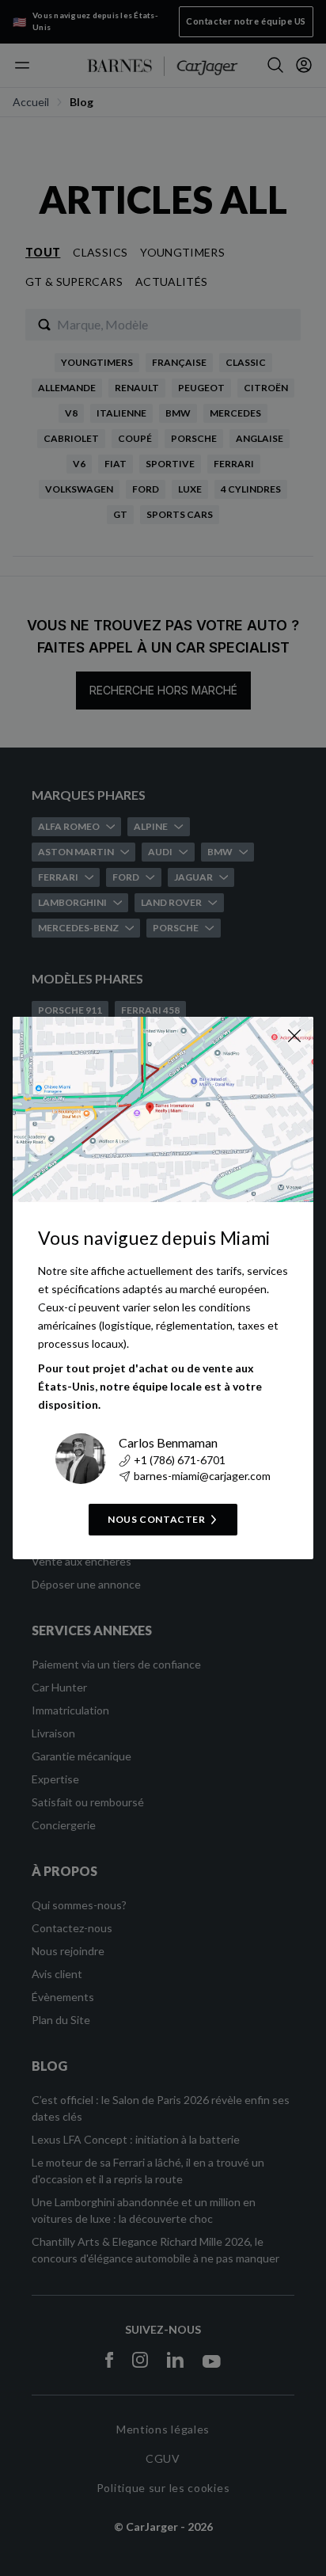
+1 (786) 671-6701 (180, 1460)
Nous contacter (156, 1519)
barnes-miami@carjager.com (202, 1476)
